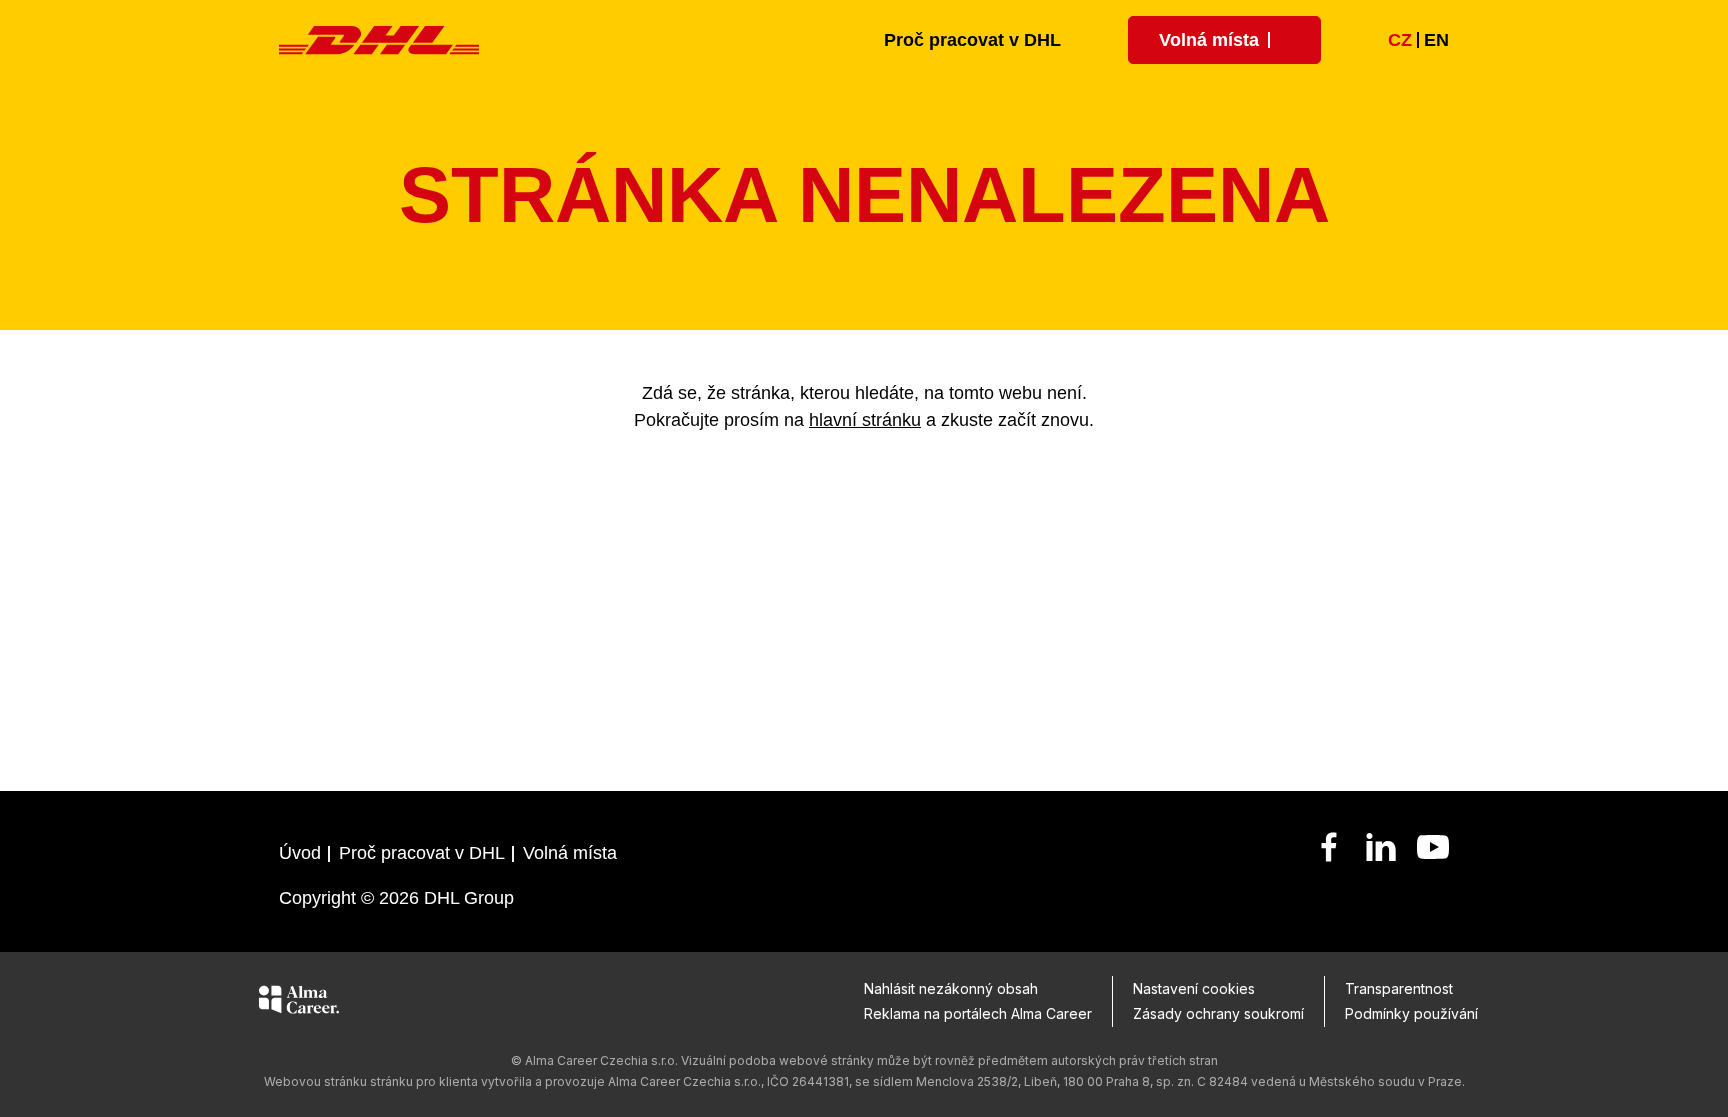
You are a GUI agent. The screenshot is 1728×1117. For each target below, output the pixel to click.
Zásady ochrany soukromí (1218, 1013)
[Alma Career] (299, 1003)
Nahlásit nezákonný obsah (951, 988)
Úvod (300, 853)
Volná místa (570, 853)
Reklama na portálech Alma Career (978, 1013)
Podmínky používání (1411, 1013)
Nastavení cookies (1194, 988)
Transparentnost (1399, 988)
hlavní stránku (865, 420)
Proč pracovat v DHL (972, 40)
